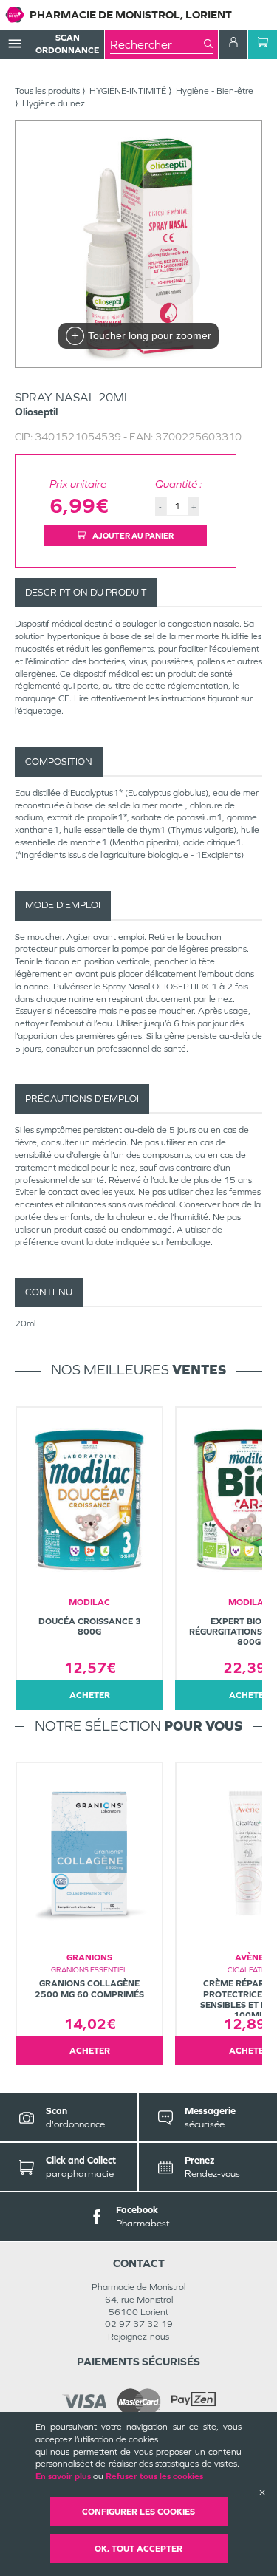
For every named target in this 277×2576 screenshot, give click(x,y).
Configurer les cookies (138, 2512)
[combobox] (157, 44)
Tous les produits (47, 91)
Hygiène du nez (54, 103)
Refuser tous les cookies (154, 2476)
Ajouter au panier (132, 536)
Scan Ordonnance (67, 44)
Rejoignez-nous (138, 2337)
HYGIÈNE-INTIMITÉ (128, 91)
